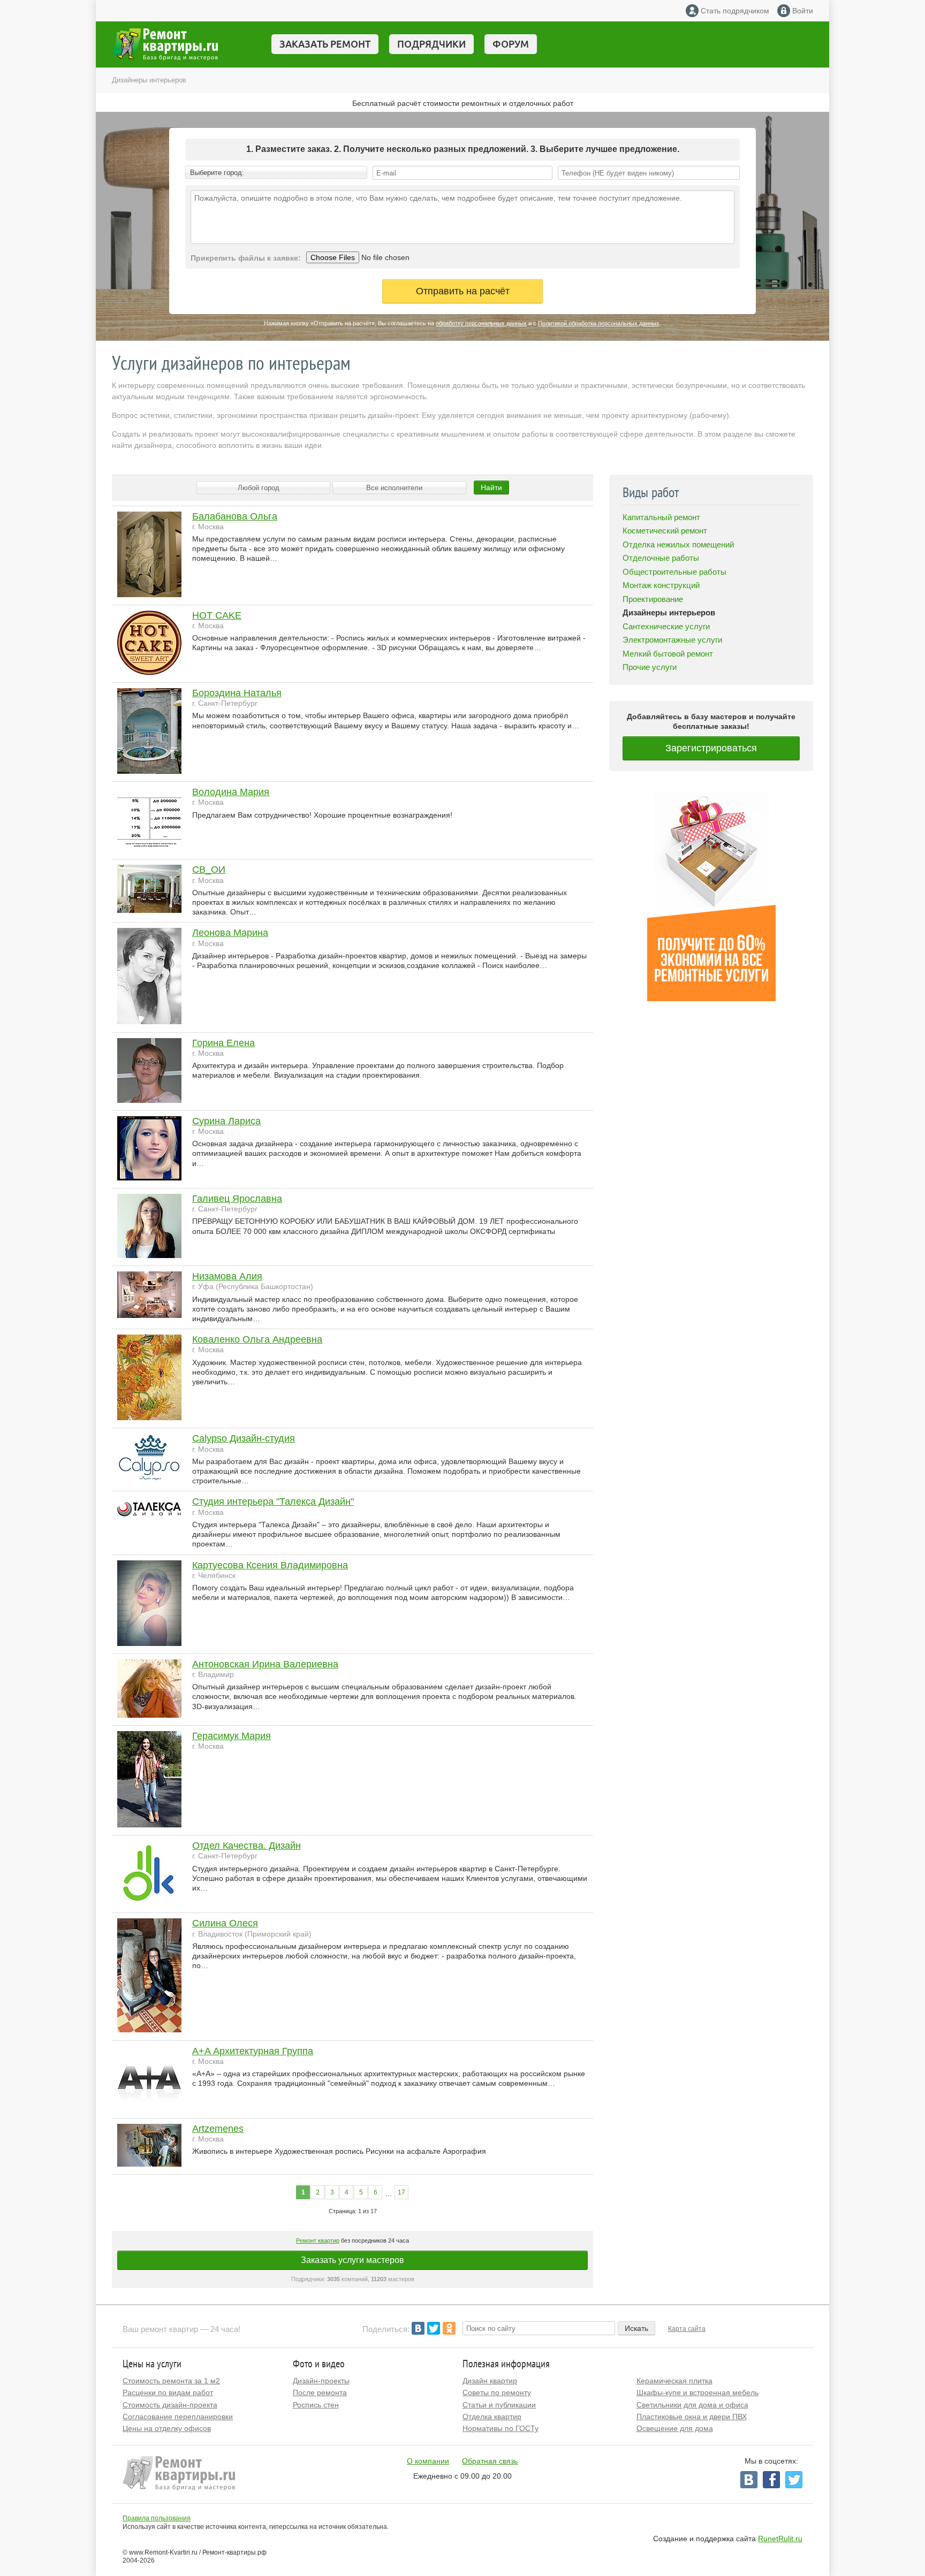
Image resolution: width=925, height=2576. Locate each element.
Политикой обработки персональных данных (599, 323)
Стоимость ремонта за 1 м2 (171, 2381)
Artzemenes (218, 2129)
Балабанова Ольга (235, 516)
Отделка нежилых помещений (678, 544)
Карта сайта (687, 2329)
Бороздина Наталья (237, 693)
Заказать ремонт (325, 44)
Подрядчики (431, 44)
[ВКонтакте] (418, 2328)
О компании (428, 2461)
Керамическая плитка (674, 2381)
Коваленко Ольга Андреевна (257, 1339)
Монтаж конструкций (661, 585)
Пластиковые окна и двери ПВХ (692, 2417)
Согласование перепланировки (178, 2417)
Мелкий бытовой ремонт (668, 654)
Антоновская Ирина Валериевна (265, 1664)
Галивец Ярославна (237, 1199)
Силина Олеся (225, 1923)
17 (401, 2192)
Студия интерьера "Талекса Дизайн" (273, 1502)
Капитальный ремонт (661, 517)
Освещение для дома (675, 2428)
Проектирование (653, 599)
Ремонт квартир (318, 2240)
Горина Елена (223, 1043)
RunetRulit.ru (780, 2539)
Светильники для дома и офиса (692, 2405)
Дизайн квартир (490, 2381)
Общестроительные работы (674, 572)
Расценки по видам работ (168, 2392)
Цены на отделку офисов (167, 2428)
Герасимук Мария (232, 1736)
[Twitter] (434, 2328)
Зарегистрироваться (711, 748)
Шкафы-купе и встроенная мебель (697, 2392)
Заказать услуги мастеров (352, 2260)
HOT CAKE (217, 615)
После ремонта (320, 2392)
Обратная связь (490, 2461)
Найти (491, 487)
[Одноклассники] (449, 2328)
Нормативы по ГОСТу (501, 2428)
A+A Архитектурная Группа (253, 2051)
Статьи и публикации (499, 2405)
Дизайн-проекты (321, 2381)
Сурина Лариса (226, 1121)
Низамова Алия (227, 1276)
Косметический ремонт (665, 531)
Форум (511, 44)
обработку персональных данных (481, 323)
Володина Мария (231, 792)
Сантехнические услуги (666, 626)
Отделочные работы (661, 558)
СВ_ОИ (209, 870)
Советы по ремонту (497, 2392)
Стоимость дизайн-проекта (170, 2405)
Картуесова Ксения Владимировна (270, 1565)
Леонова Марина (230, 933)
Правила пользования (157, 2518)
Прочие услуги (650, 667)
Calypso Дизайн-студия (244, 1438)
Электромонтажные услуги (672, 640)
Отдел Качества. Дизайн (247, 1846)
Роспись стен (316, 2405)
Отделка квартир (492, 2417)
